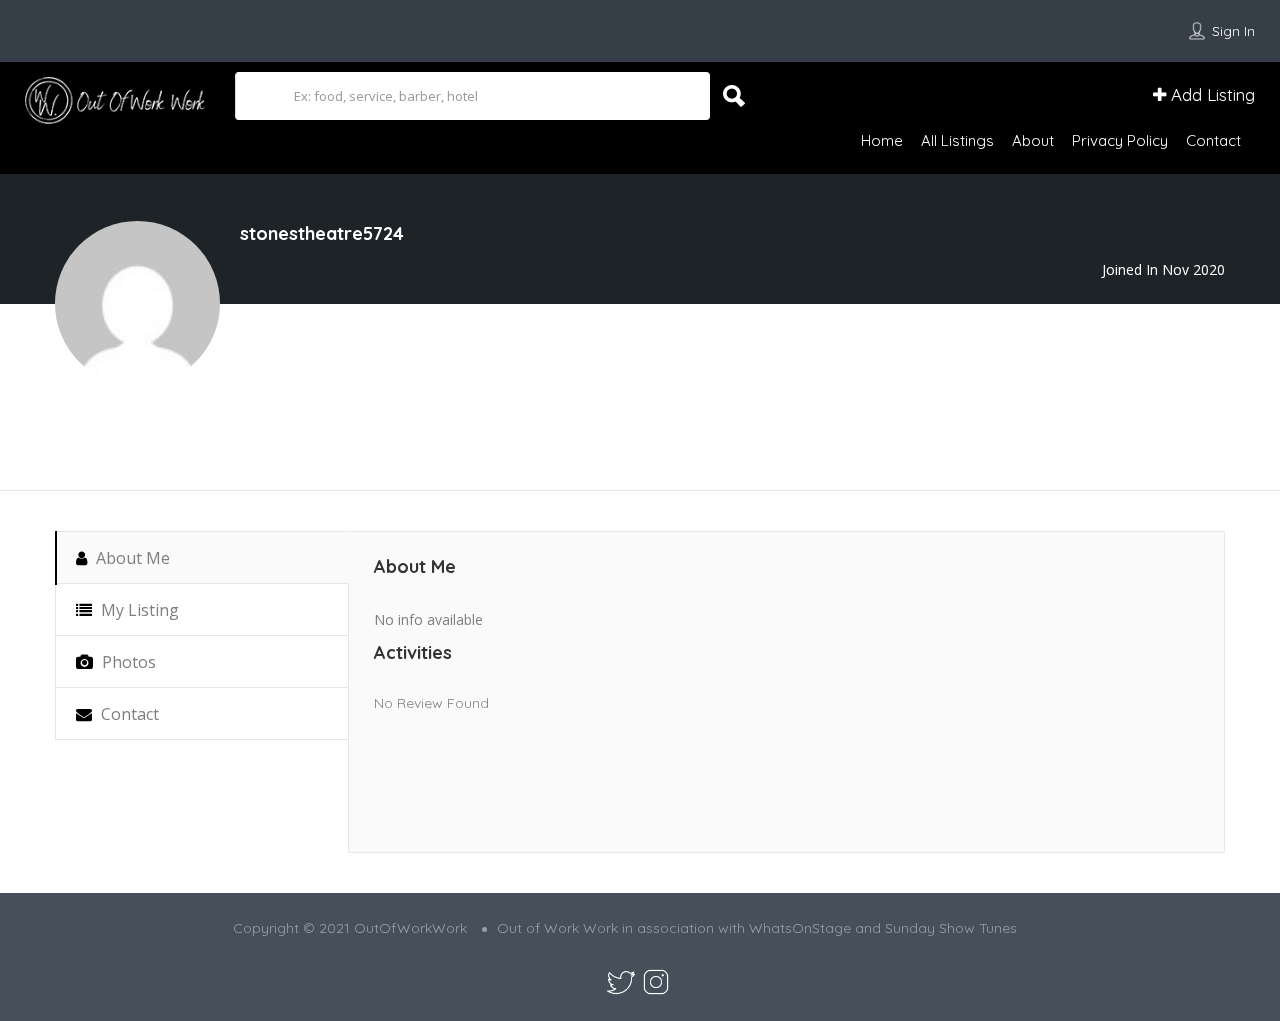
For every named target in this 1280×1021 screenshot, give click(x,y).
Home (882, 140)
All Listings (957, 140)
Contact (1213, 140)
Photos (127, 662)
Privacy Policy (1120, 140)
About (1033, 140)
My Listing (138, 610)
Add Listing (1210, 94)
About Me (131, 558)
